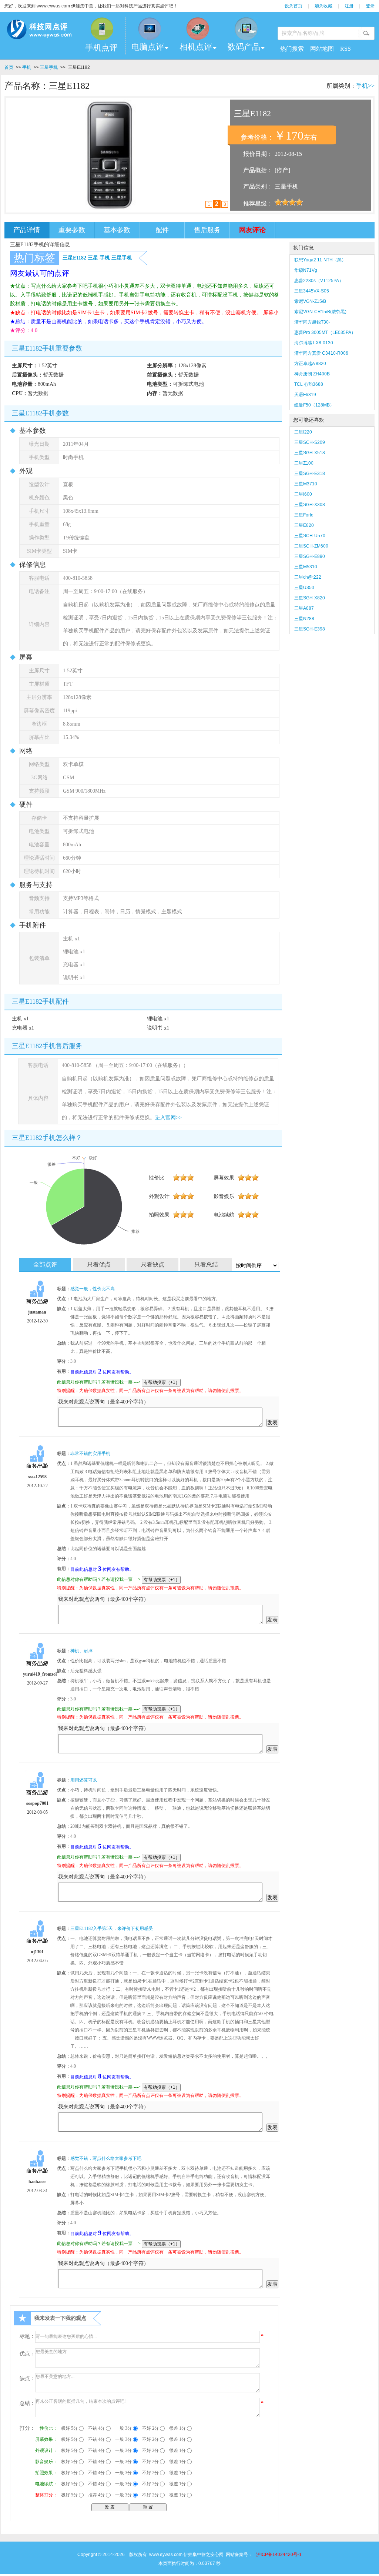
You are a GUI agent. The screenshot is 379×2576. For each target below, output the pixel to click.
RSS (346, 49)
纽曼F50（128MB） (314, 405)
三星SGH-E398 (310, 629)
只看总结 (206, 1264)
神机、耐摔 (81, 1651)
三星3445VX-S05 (312, 291)
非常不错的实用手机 (90, 1453)
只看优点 (99, 1264)
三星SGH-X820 (310, 598)
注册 (349, 6)
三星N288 (304, 619)
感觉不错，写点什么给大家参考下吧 (106, 2158)
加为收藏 (323, 6)
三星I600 (303, 494)
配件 (162, 230)
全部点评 (45, 1264)
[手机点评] (101, 29)
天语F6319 (305, 395)
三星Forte (304, 515)
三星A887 (304, 608)
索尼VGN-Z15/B (310, 301)
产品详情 (27, 230)
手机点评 (101, 48)
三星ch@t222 (308, 577)
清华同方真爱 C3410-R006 (321, 353)
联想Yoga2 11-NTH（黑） (320, 260)
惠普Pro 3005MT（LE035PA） (325, 332)
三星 (93, 258)
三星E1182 (74, 258)
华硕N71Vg (306, 270)
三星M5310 (306, 567)
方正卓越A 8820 (310, 364)
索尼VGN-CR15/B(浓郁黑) (320, 312)
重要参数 (72, 230)
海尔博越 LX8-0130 (314, 343)
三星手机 (49, 67)
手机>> (365, 86)
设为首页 (294, 6)
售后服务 (207, 230)
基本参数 (117, 230)
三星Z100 (304, 463)
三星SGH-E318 (310, 474)
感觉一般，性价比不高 (93, 1289)
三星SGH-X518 (310, 453)
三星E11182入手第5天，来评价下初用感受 (112, 1928)
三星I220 (303, 432)
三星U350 (304, 588)
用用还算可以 (84, 1780)
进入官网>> (168, 1118)
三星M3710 (306, 484)
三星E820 (304, 525)
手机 (27, 67)
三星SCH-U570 (310, 536)
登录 (370, 6)
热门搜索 (292, 49)
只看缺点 (152, 1264)
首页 (9, 67)
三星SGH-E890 (310, 556)
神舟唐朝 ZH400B (312, 374)
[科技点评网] (39, 31)
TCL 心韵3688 (309, 384)
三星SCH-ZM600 (311, 546)
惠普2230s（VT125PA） (319, 281)
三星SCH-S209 (310, 442)
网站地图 (322, 49)
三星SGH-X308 (310, 505)
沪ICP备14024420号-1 (279, 2555)
